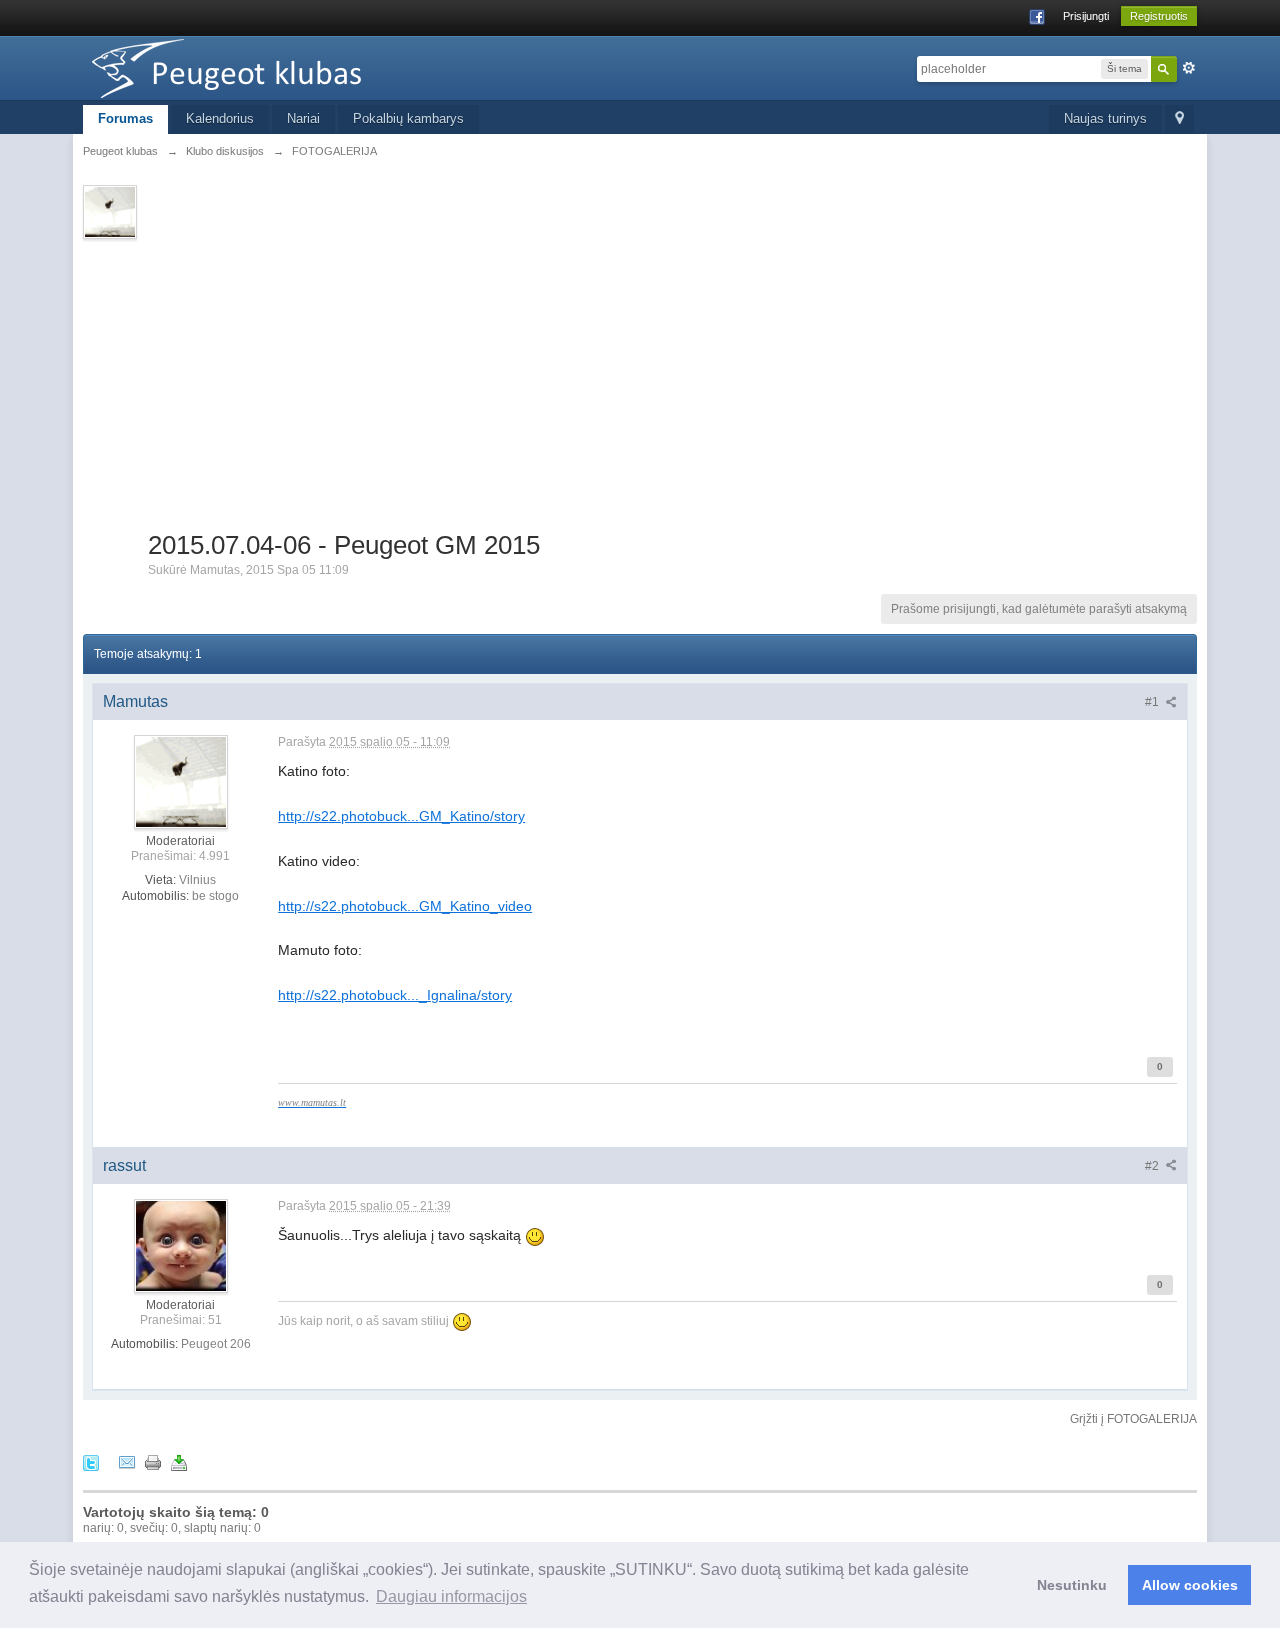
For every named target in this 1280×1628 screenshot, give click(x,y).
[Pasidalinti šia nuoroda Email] (127, 1461)
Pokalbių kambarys (408, 118)
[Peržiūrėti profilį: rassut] (181, 1245)
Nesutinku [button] (1072, 1585)
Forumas (125, 118)
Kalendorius (220, 118)
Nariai (303, 118)
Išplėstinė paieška (1189, 68)
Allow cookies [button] (1190, 1585)
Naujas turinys (1105, 118)
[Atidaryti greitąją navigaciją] (1179, 119)
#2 (1153, 1166)
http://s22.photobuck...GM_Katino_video (405, 906)
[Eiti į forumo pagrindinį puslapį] (262, 66)
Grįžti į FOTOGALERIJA (1133, 1419)
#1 (1153, 702)
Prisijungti (1086, 16)
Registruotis (1159, 16)
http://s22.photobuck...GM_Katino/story (401, 816)
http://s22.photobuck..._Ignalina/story (395, 995)
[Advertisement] (672, 379)
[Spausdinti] (153, 1461)
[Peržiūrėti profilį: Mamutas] (181, 781)
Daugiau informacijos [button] (451, 1596)
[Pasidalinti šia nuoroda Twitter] (91, 1461)
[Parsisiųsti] (179, 1461)
